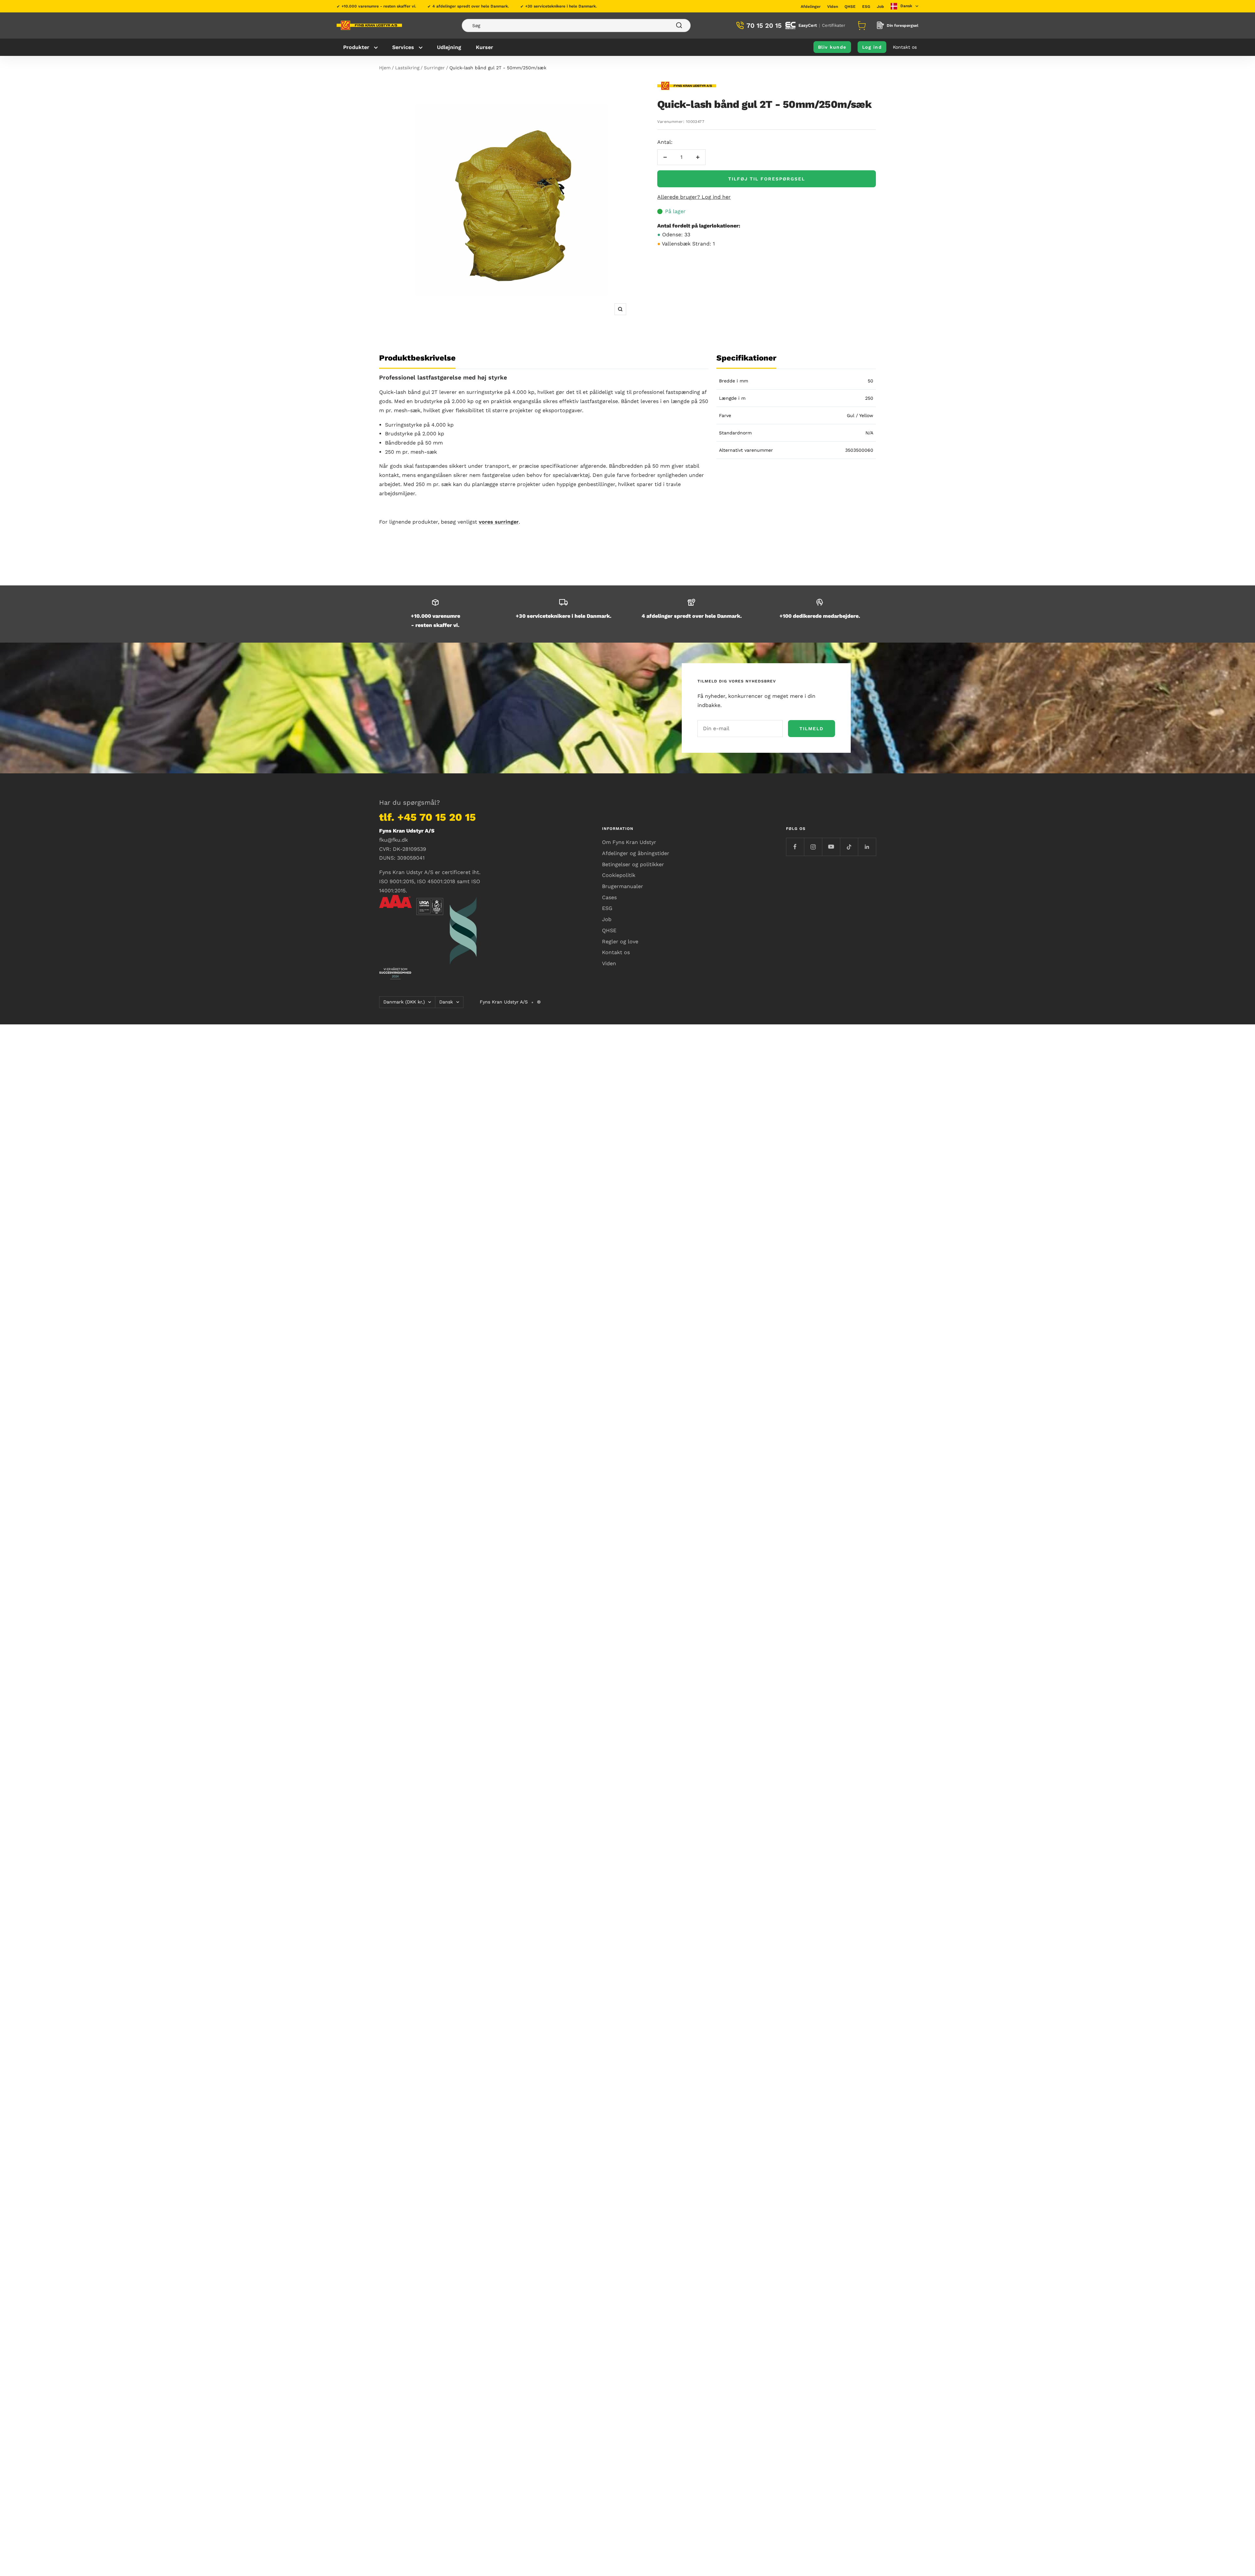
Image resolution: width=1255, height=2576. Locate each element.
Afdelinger (811, 7)
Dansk (446, 1002)
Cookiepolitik (619, 875)
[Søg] (576, 25)
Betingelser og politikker (633, 864)
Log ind (872, 47)
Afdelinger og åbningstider (636, 853)
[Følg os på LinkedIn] (867, 847)
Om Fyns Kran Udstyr (629, 842)
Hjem (385, 68)
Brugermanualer (623, 886)
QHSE (850, 7)
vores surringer (499, 522)
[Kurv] (861, 25)
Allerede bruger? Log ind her (694, 197)
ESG (866, 7)
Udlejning (449, 47)
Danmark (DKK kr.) (404, 1002)
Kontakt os (905, 47)
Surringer (434, 68)
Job (880, 7)
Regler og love (620, 942)
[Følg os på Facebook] (795, 847)
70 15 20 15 (764, 25)
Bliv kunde (832, 47)
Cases (609, 897)
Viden (833, 7)
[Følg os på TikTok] (849, 847)
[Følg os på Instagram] (813, 847)
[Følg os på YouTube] (831, 847)
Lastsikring (407, 68)
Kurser (485, 47)
